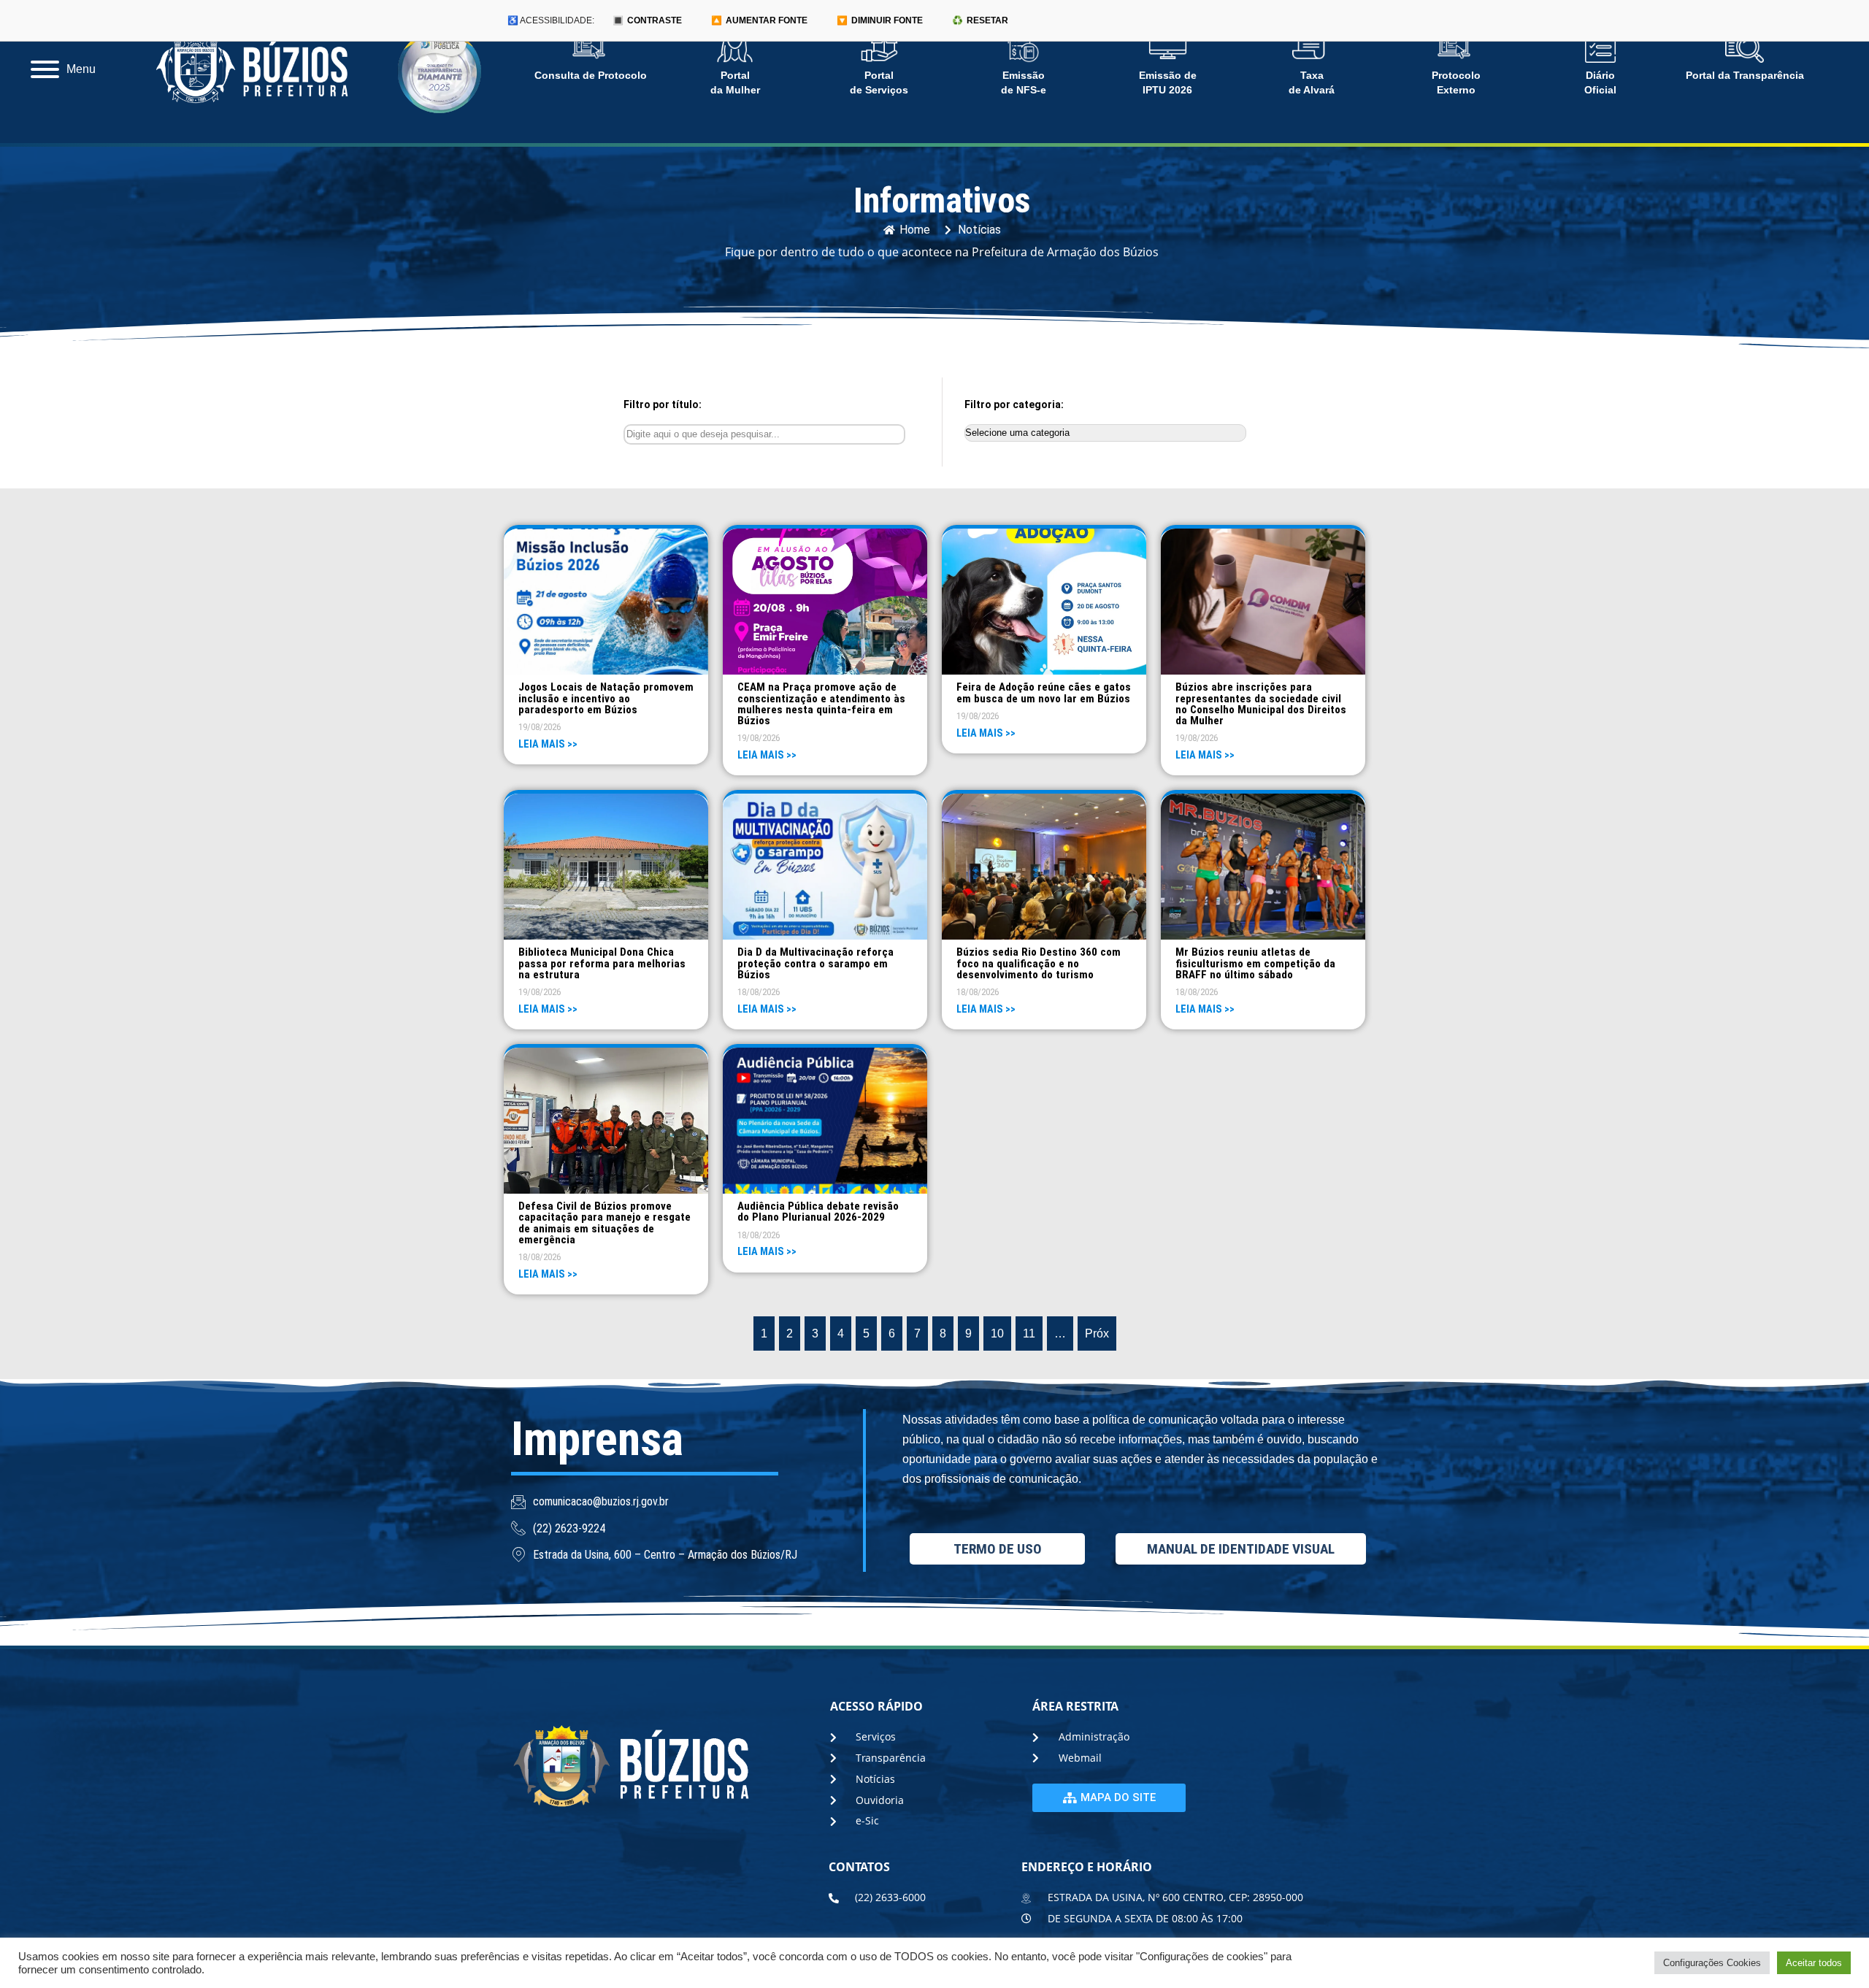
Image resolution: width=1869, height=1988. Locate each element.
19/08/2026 (540, 727)
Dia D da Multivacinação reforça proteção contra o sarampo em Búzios (815, 963)
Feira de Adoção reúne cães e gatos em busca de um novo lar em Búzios (1044, 692)
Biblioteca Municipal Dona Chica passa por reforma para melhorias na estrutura (602, 963)
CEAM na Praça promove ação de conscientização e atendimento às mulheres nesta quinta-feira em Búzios (821, 704)
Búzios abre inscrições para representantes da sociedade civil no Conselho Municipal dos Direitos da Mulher (1261, 704)
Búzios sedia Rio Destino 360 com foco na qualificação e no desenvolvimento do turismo (1039, 963)
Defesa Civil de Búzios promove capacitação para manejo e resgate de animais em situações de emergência (605, 1223)
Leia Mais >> (548, 744)
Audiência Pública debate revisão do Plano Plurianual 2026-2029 (818, 1212)
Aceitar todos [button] (1814, 1963)
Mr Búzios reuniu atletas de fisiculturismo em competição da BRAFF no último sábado (1255, 963)
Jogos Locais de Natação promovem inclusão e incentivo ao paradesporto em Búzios (606, 698)
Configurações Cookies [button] (1712, 1963)
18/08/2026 (759, 992)
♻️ (980, 20)
